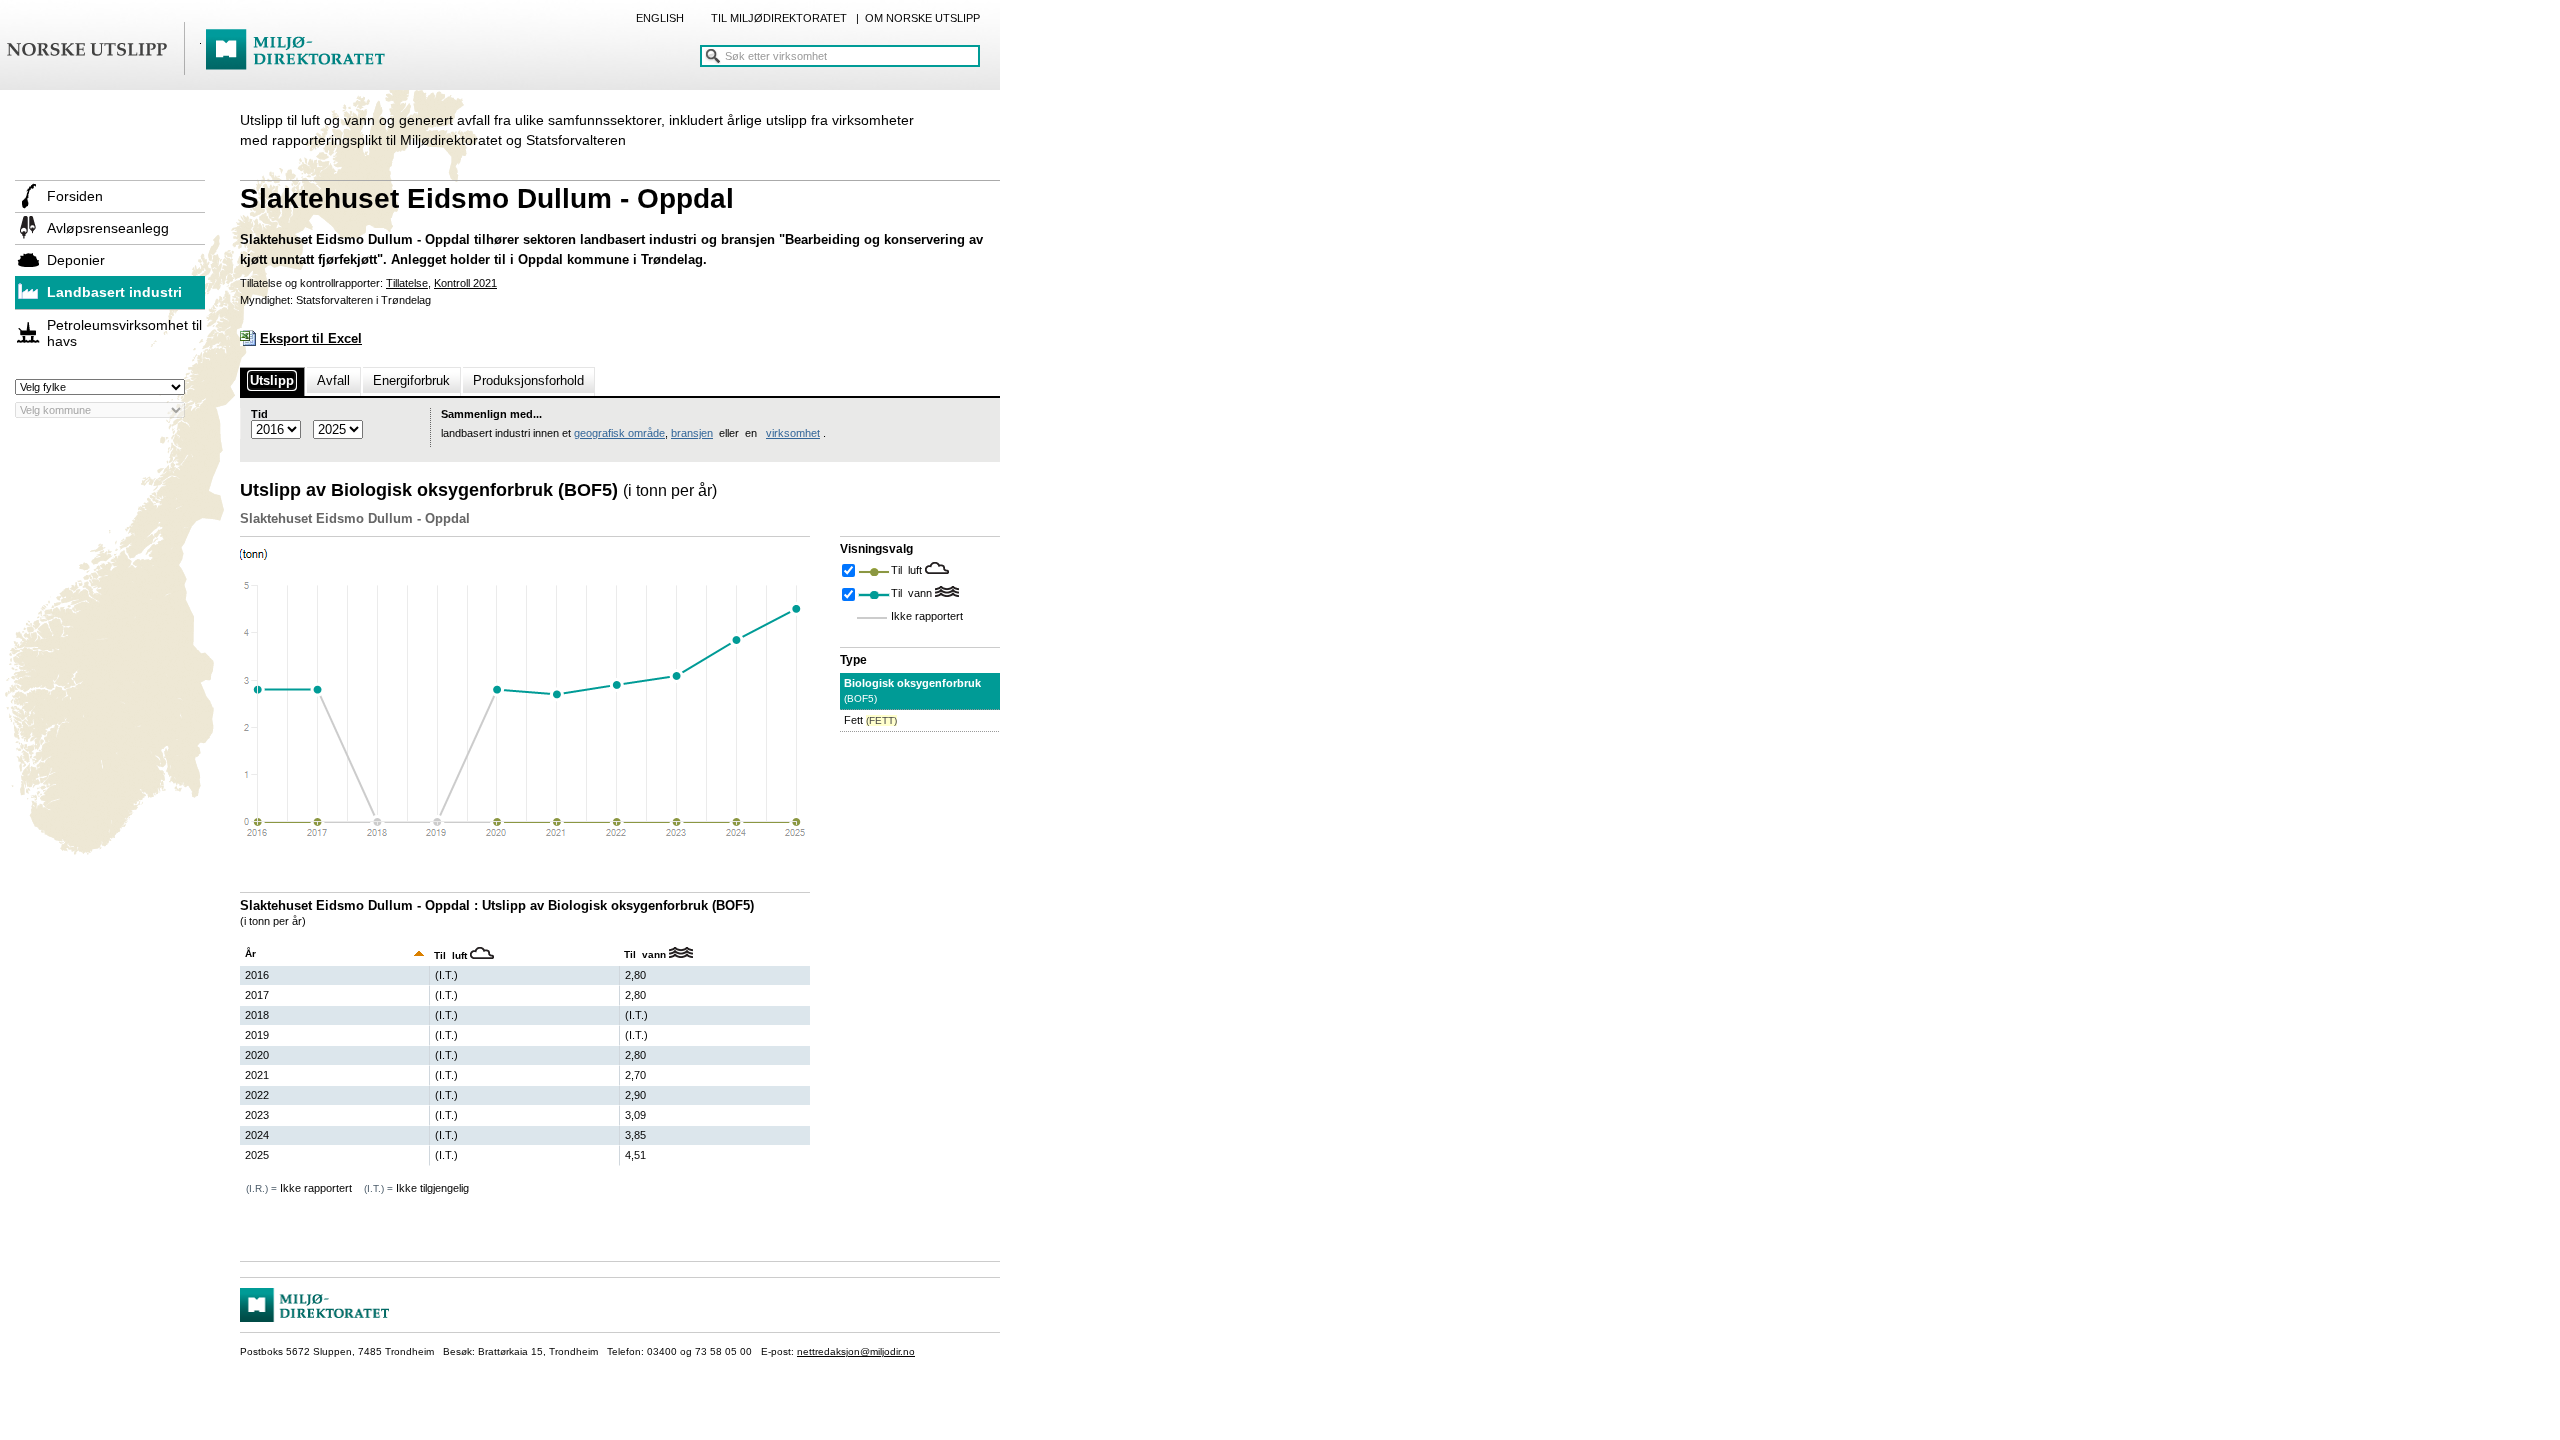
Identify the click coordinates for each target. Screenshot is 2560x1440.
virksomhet (793, 433)
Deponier (76, 260)
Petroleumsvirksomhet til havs (124, 333)
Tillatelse (407, 283)
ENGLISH (660, 18)
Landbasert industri (114, 292)
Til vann (913, 593)
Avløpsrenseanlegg (108, 228)
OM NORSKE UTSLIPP (922, 18)
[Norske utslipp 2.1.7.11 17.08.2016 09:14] (205, 50)
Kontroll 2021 (465, 283)
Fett (870, 720)
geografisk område (619, 433)
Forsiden (75, 196)
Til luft (908, 570)
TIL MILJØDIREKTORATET (779, 18)
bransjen (692, 433)
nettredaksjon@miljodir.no (856, 1351)
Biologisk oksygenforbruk (912, 690)
